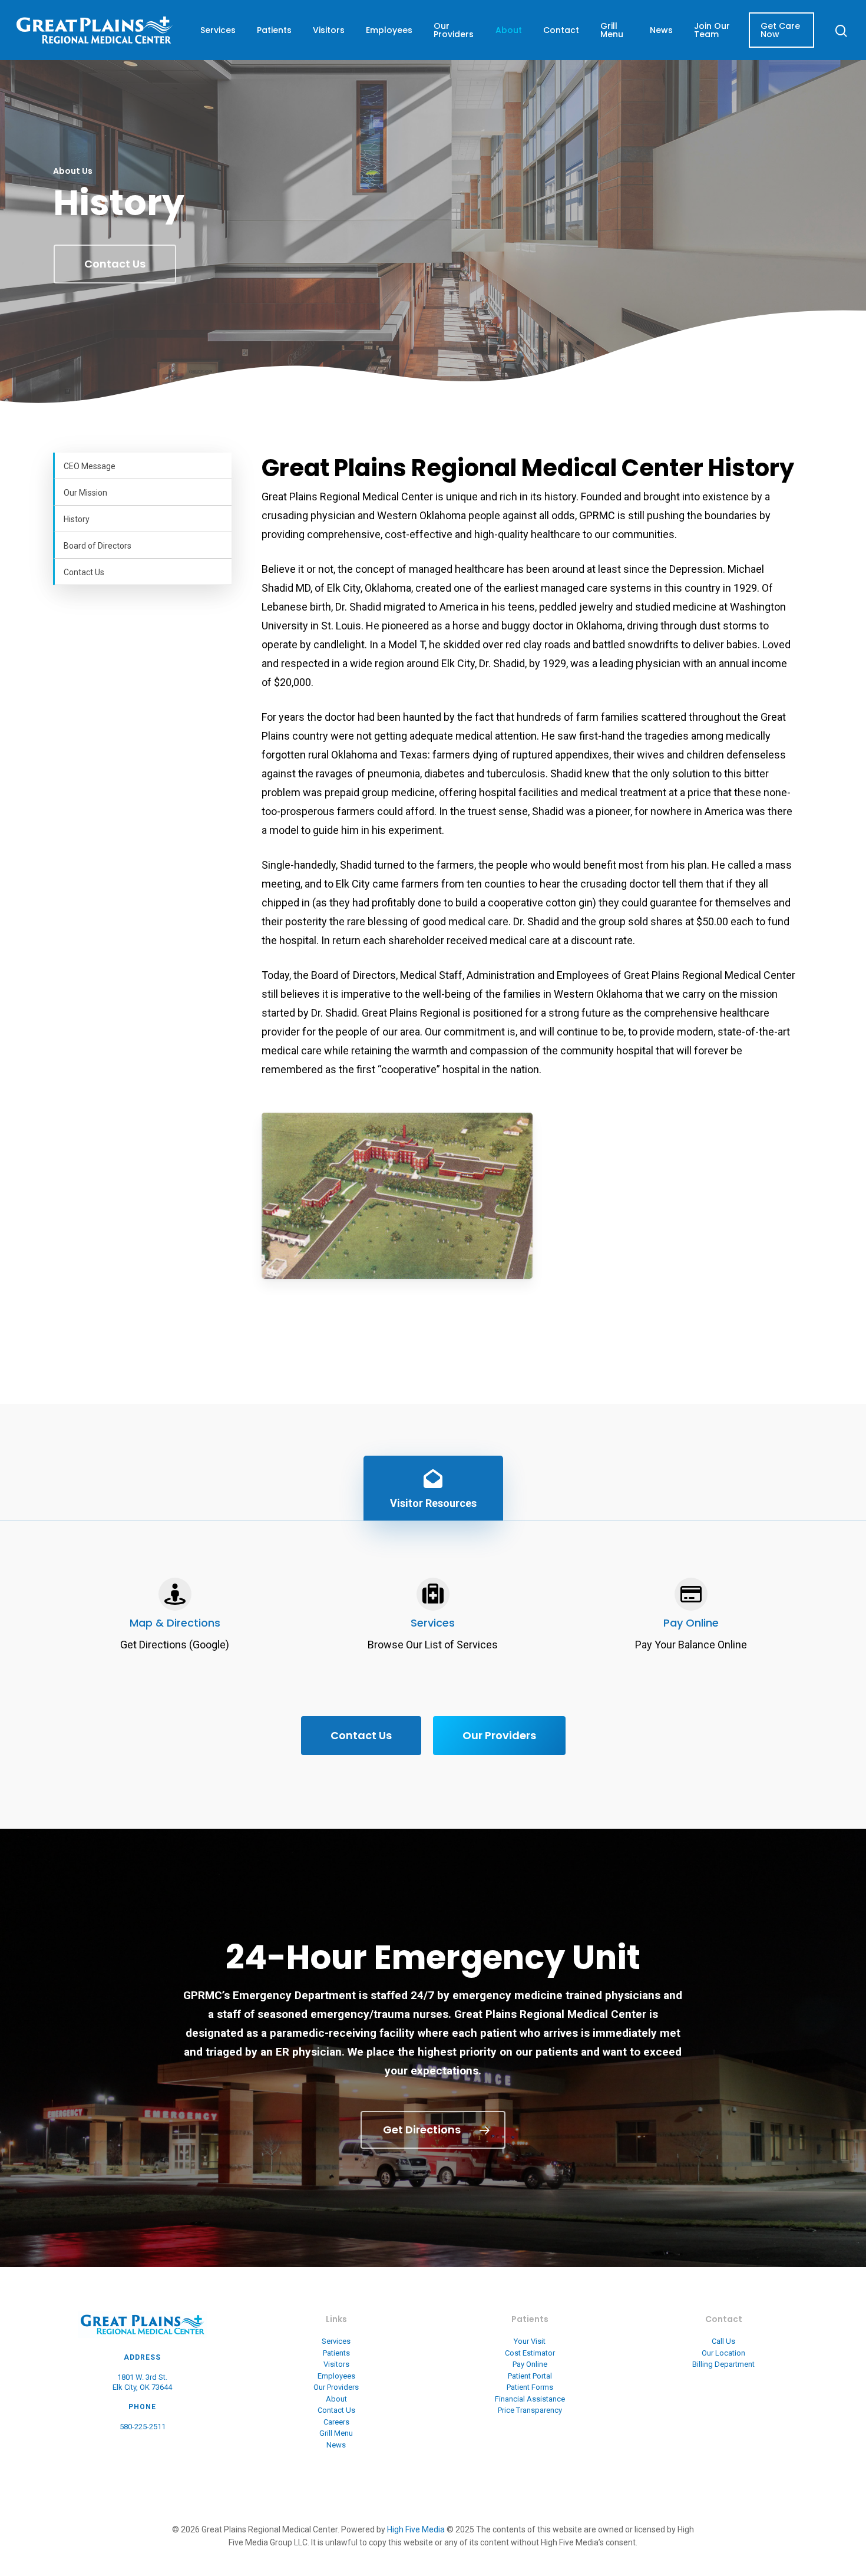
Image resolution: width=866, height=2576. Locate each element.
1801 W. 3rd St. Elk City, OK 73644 (142, 2382)
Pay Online (691, 1623)
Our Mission (85, 493)
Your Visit (530, 2341)
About (509, 30)
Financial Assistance (530, 2399)
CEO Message (90, 466)
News (661, 30)
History (77, 519)
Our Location (723, 2353)
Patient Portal (530, 2376)
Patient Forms (530, 2387)
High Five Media (416, 2529)
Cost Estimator (530, 2353)
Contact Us (84, 572)
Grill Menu (612, 30)
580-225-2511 (143, 2427)
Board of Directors (97, 546)
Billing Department (723, 2364)
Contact (561, 30)
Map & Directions (175, 1623)
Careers (336, 2422)
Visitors (329, 30)
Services (218, 30)
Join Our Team (712, 30)
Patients (274, 30)
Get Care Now (780, 30)
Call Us (723, 2341)
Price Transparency (530, 2410)
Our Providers (454, 30)
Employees (389, 30)
